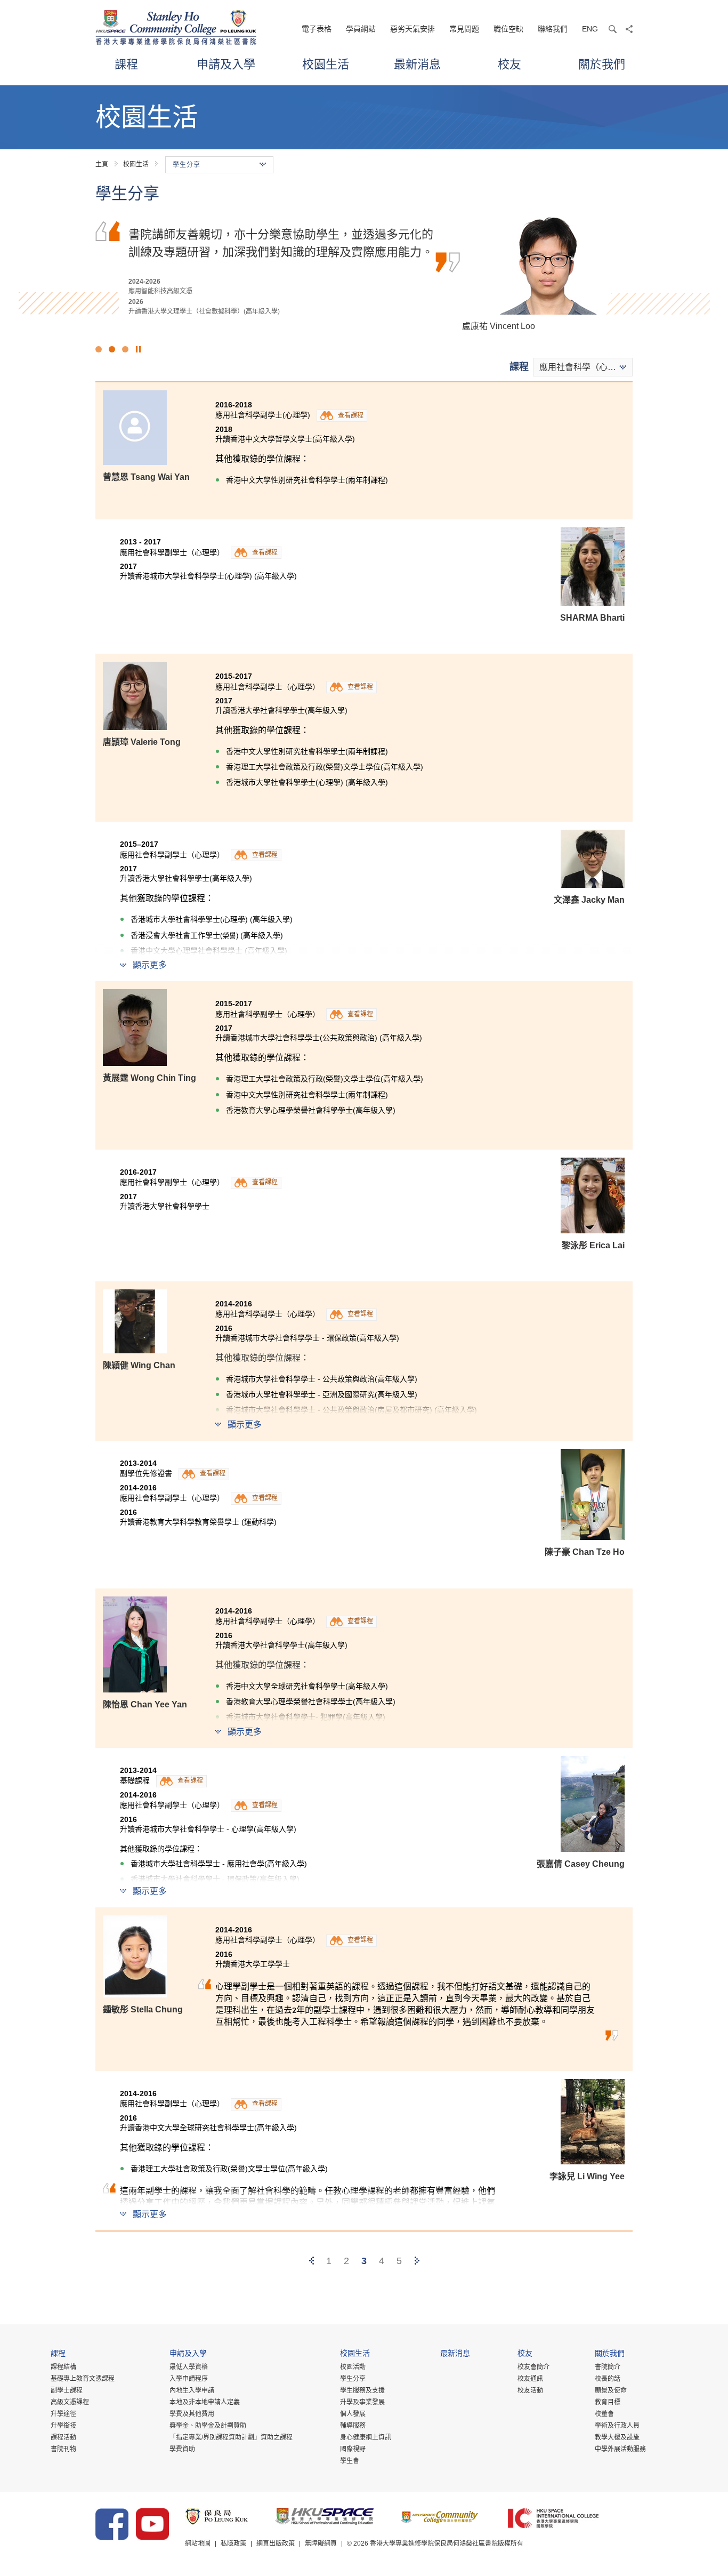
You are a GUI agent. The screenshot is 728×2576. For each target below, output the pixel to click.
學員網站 (361, 29)
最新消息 (417, 64)
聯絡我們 (553, 29)
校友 (509, 64)
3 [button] (125, 349)
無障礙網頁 (321, 2543)
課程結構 (63, 2367)
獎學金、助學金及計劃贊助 (208, 2426)
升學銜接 (63, 2426)
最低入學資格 (189, 2367)
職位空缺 (508, 29)
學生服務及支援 (362, 2390)
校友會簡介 (533, 2367)
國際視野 (353, 2449)
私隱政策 (233, 2543)
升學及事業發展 (362, 2402)
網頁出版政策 (276, 2543)
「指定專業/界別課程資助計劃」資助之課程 (231, 2437)
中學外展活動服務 (620, 2449)
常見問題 (464, 29)
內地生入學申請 (192, 2390)
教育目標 (608, 2402)
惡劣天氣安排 (412, 29)
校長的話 (608, 2379)
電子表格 (317, 29)
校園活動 (353, 2367)
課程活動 (63, 2437)
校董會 (604, 2414)
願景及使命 (611, 2390)
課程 (126, 64)
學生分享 (353, 2379)
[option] (364, 272)
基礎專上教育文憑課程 (83, 2379)
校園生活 (326, 64)
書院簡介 (608, 2367)
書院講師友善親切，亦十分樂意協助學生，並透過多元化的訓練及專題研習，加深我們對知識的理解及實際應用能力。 (281, 242)
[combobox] (583, 367)
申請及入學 (226, 64)
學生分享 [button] (187, 165)
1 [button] (99, 349)
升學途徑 (63, 2414)
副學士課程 (67, 2390)
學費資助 (182, 2449)
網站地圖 (198, 2543)
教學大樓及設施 (617, 2437)
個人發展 (353, 2414)
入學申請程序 (189, 2379)
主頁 (102, 164)
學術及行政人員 (617, 2426)
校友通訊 (530, 2379)
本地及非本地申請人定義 (205, 2402)
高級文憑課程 (70, 2402)
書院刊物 (63, 2449)
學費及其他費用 (192, 2414)
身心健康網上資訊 (366, 2437)
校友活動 (530, 2390)
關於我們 (602, 64)
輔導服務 (353, 2426)
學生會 (350, 2461)
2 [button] (112, 349)
